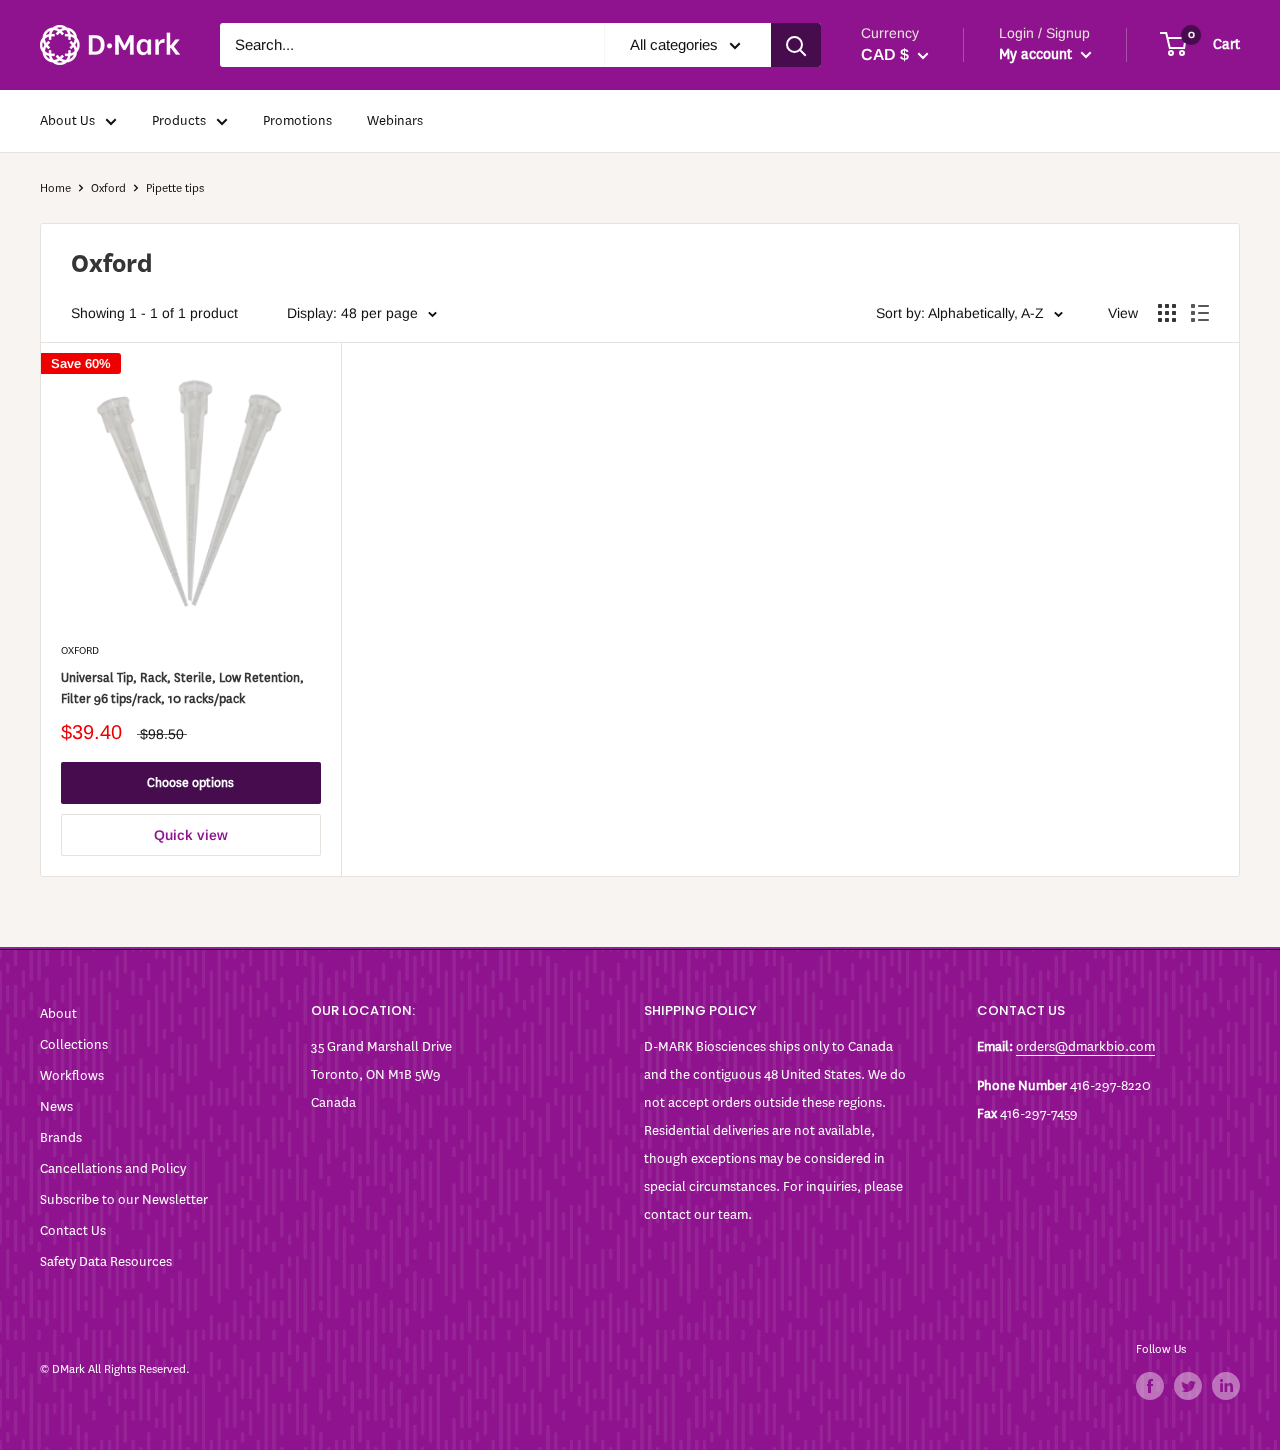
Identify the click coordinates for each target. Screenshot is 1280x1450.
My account (1037, 54)
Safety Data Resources (106, 1261)
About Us (67, 120)
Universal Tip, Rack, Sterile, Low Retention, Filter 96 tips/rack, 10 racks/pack (182, 688)
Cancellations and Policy (113, 1168)
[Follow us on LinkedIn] (1226, 1386)
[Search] (796, 45)
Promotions (297, 120)
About (58, 1013)
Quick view (191, 835)
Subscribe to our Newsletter (124, 1199)
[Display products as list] (1200, 313)
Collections (74, 1044)
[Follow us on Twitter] (1188, 1386)
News (56, 1106)
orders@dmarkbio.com (1085, 1046)
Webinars (395, 120)
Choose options (190, 782)
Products (179, 120)
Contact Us (73, 1230)
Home (55, 188)
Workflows (72, 1075)
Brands (61, 1137)
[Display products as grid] (1167, 313)
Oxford (108, 188)
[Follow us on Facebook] (1150, 1386)
